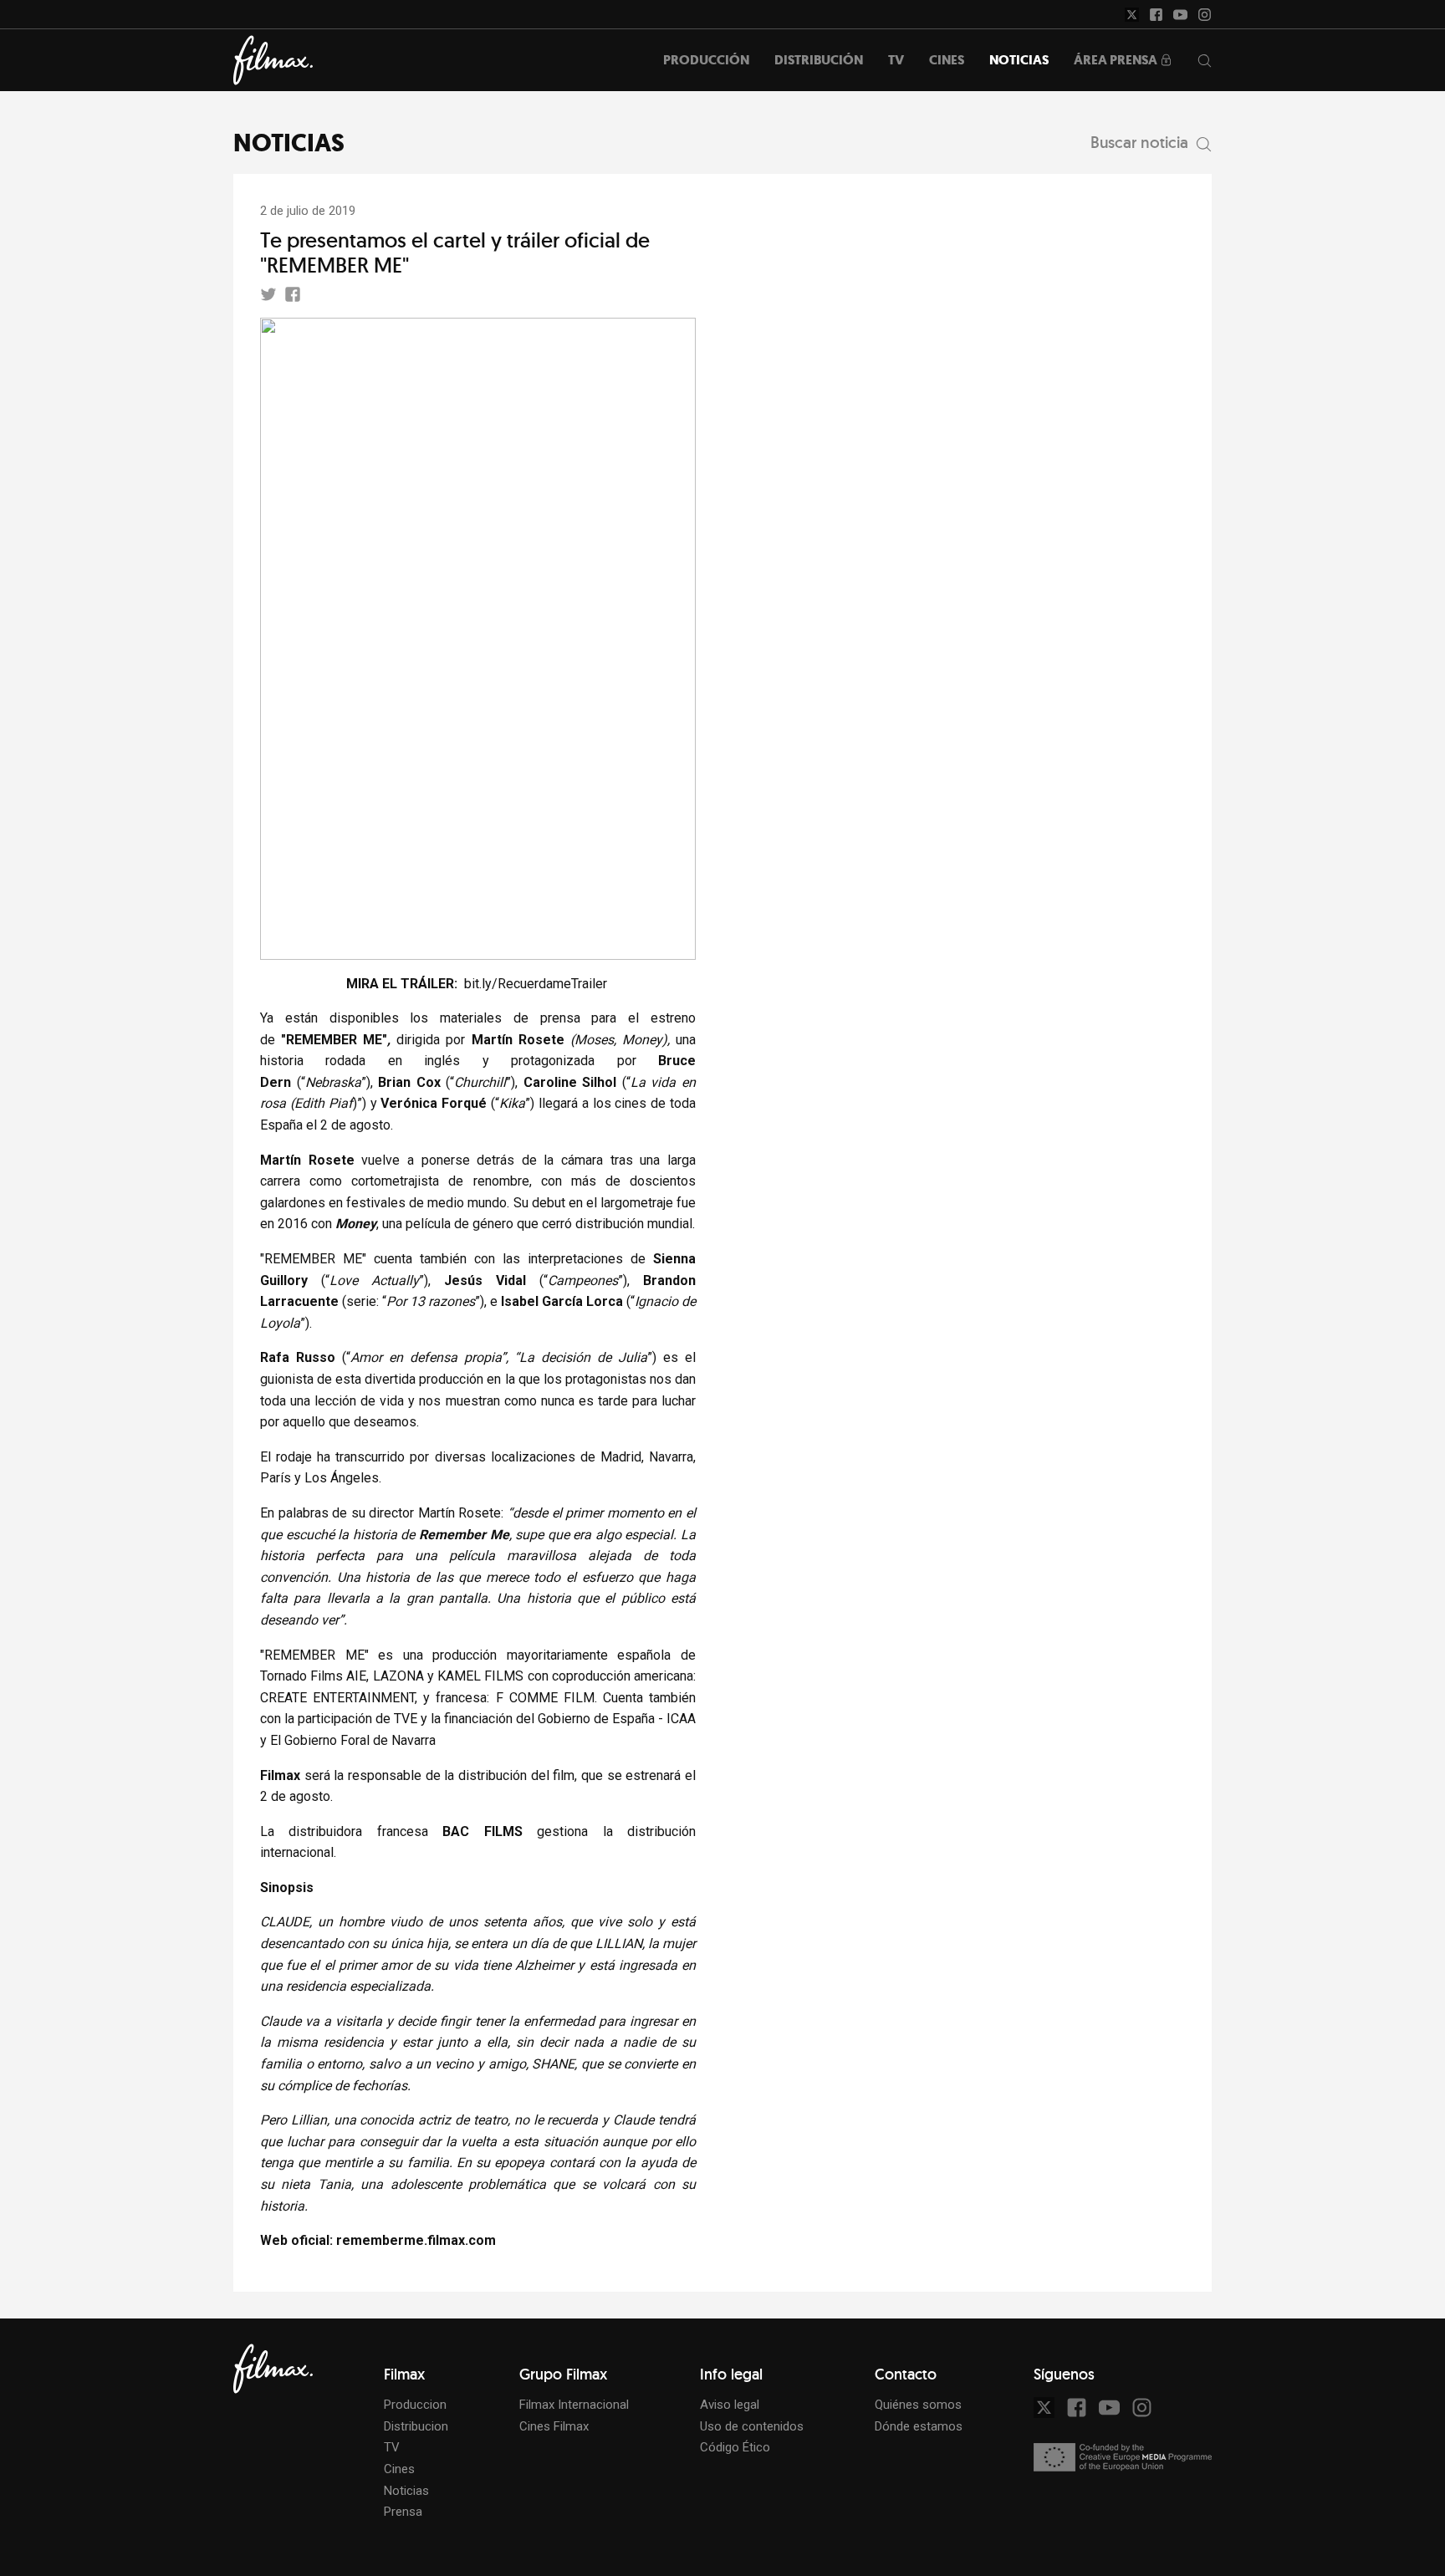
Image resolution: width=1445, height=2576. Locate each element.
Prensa (403, 2512)
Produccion (415, 2405)
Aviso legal (730, 2405)
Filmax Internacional (574, 2405)
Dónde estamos (919, 2426)
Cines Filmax (554, 2426)
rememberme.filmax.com (416, 2240)
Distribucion (416, 2426)
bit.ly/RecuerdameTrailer (536, 984)
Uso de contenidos (752, 2426)
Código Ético (735, 2447)
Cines (399, 2469)
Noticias (406, 2491)
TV (392, 2447)
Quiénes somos (918, 2405)
